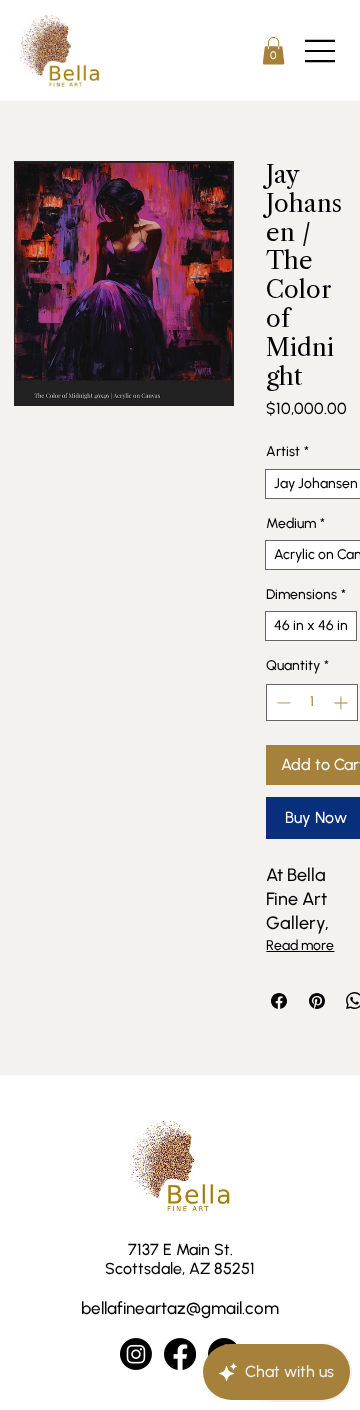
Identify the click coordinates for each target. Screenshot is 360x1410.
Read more (300, 945)
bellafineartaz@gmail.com (180, 1308)
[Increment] (342, 702)
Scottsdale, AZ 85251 (180, 1268)
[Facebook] (180, 1354)
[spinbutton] (312, 702)
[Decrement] (281, 702)
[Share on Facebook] (279, 1001)
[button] (273, 50)
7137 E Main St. (180, 1249)
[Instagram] (136, 1354)
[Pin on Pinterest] (317, 1001)
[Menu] (321, 51)
